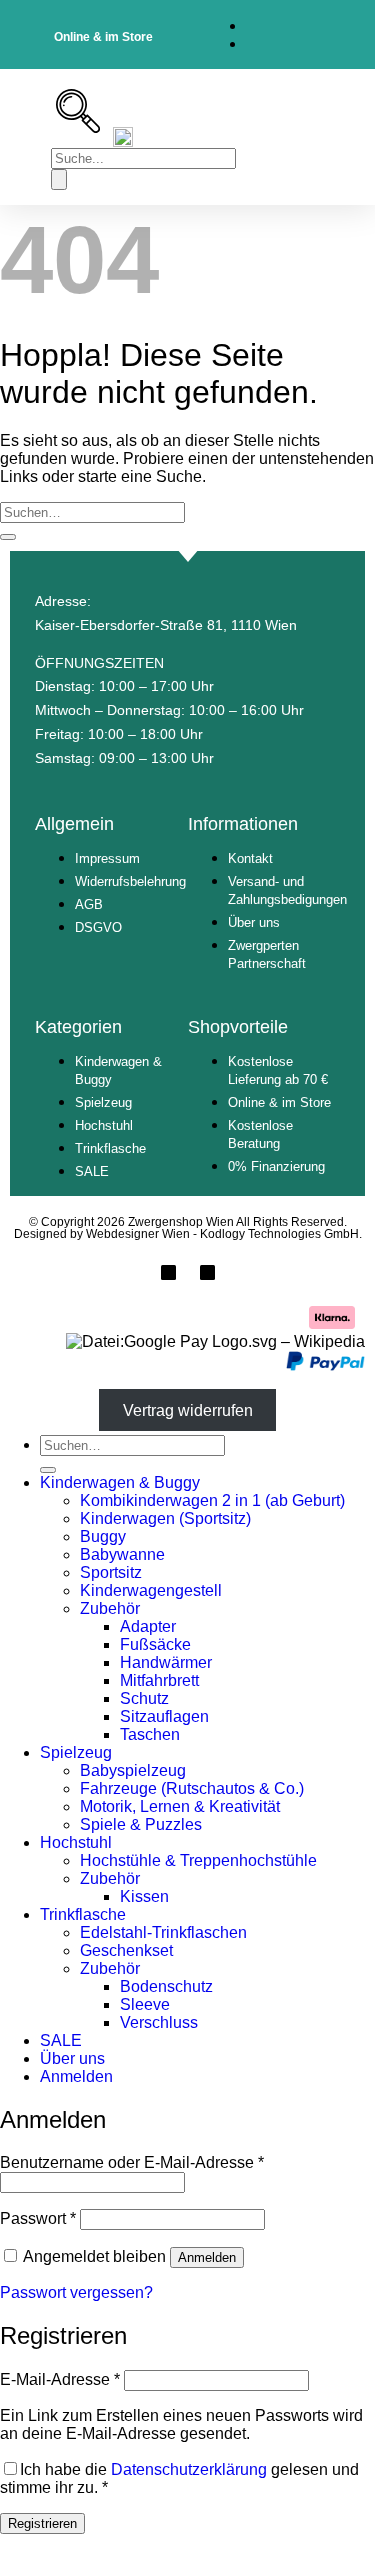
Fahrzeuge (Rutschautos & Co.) (192, 1788)
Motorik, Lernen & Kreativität (180, 1806)
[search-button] (59, 179)
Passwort (38, 2218)
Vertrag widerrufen (188, 1409)
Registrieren (42, 2523)
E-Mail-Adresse (60, 2379)
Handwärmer (166, 1662)
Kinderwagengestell (151, 1590)
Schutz (144, 1698)
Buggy (103, 1536)
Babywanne (122, 1554)
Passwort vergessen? (76, 2292)
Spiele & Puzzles (141, 1824)
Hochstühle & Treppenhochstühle (198, 1860)
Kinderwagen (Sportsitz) (165, 1518)
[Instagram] (207, 1272)
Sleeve (145, 2004)
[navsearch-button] (78, 127)
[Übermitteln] (8, 537)
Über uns (72, 2058)
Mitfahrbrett (159, 1680)
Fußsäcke (155, 1644)
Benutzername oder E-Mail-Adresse (132, 2162)
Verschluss (159, 2022)
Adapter (148, 1626)
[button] (37, 137)
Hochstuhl (76, 1842)
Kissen (144, 1896)
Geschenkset (126, 1950)
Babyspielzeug (133, 1770)
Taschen (150, 1734)
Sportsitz (111, 1572)
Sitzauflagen (164, 1716)
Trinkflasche (83, 1914)
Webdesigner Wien (139, 1234)
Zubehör (110, 1608)
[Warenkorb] (331, 137)
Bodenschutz (166, 1986)
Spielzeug (76, 1752)
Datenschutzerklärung (189, 2469)
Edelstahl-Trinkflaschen (163, 1932)
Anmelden (207, 2257)
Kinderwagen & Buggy (120, 1482)
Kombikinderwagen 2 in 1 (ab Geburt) (212, 1500)
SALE (61, 2040)
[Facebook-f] (168, 1272)
